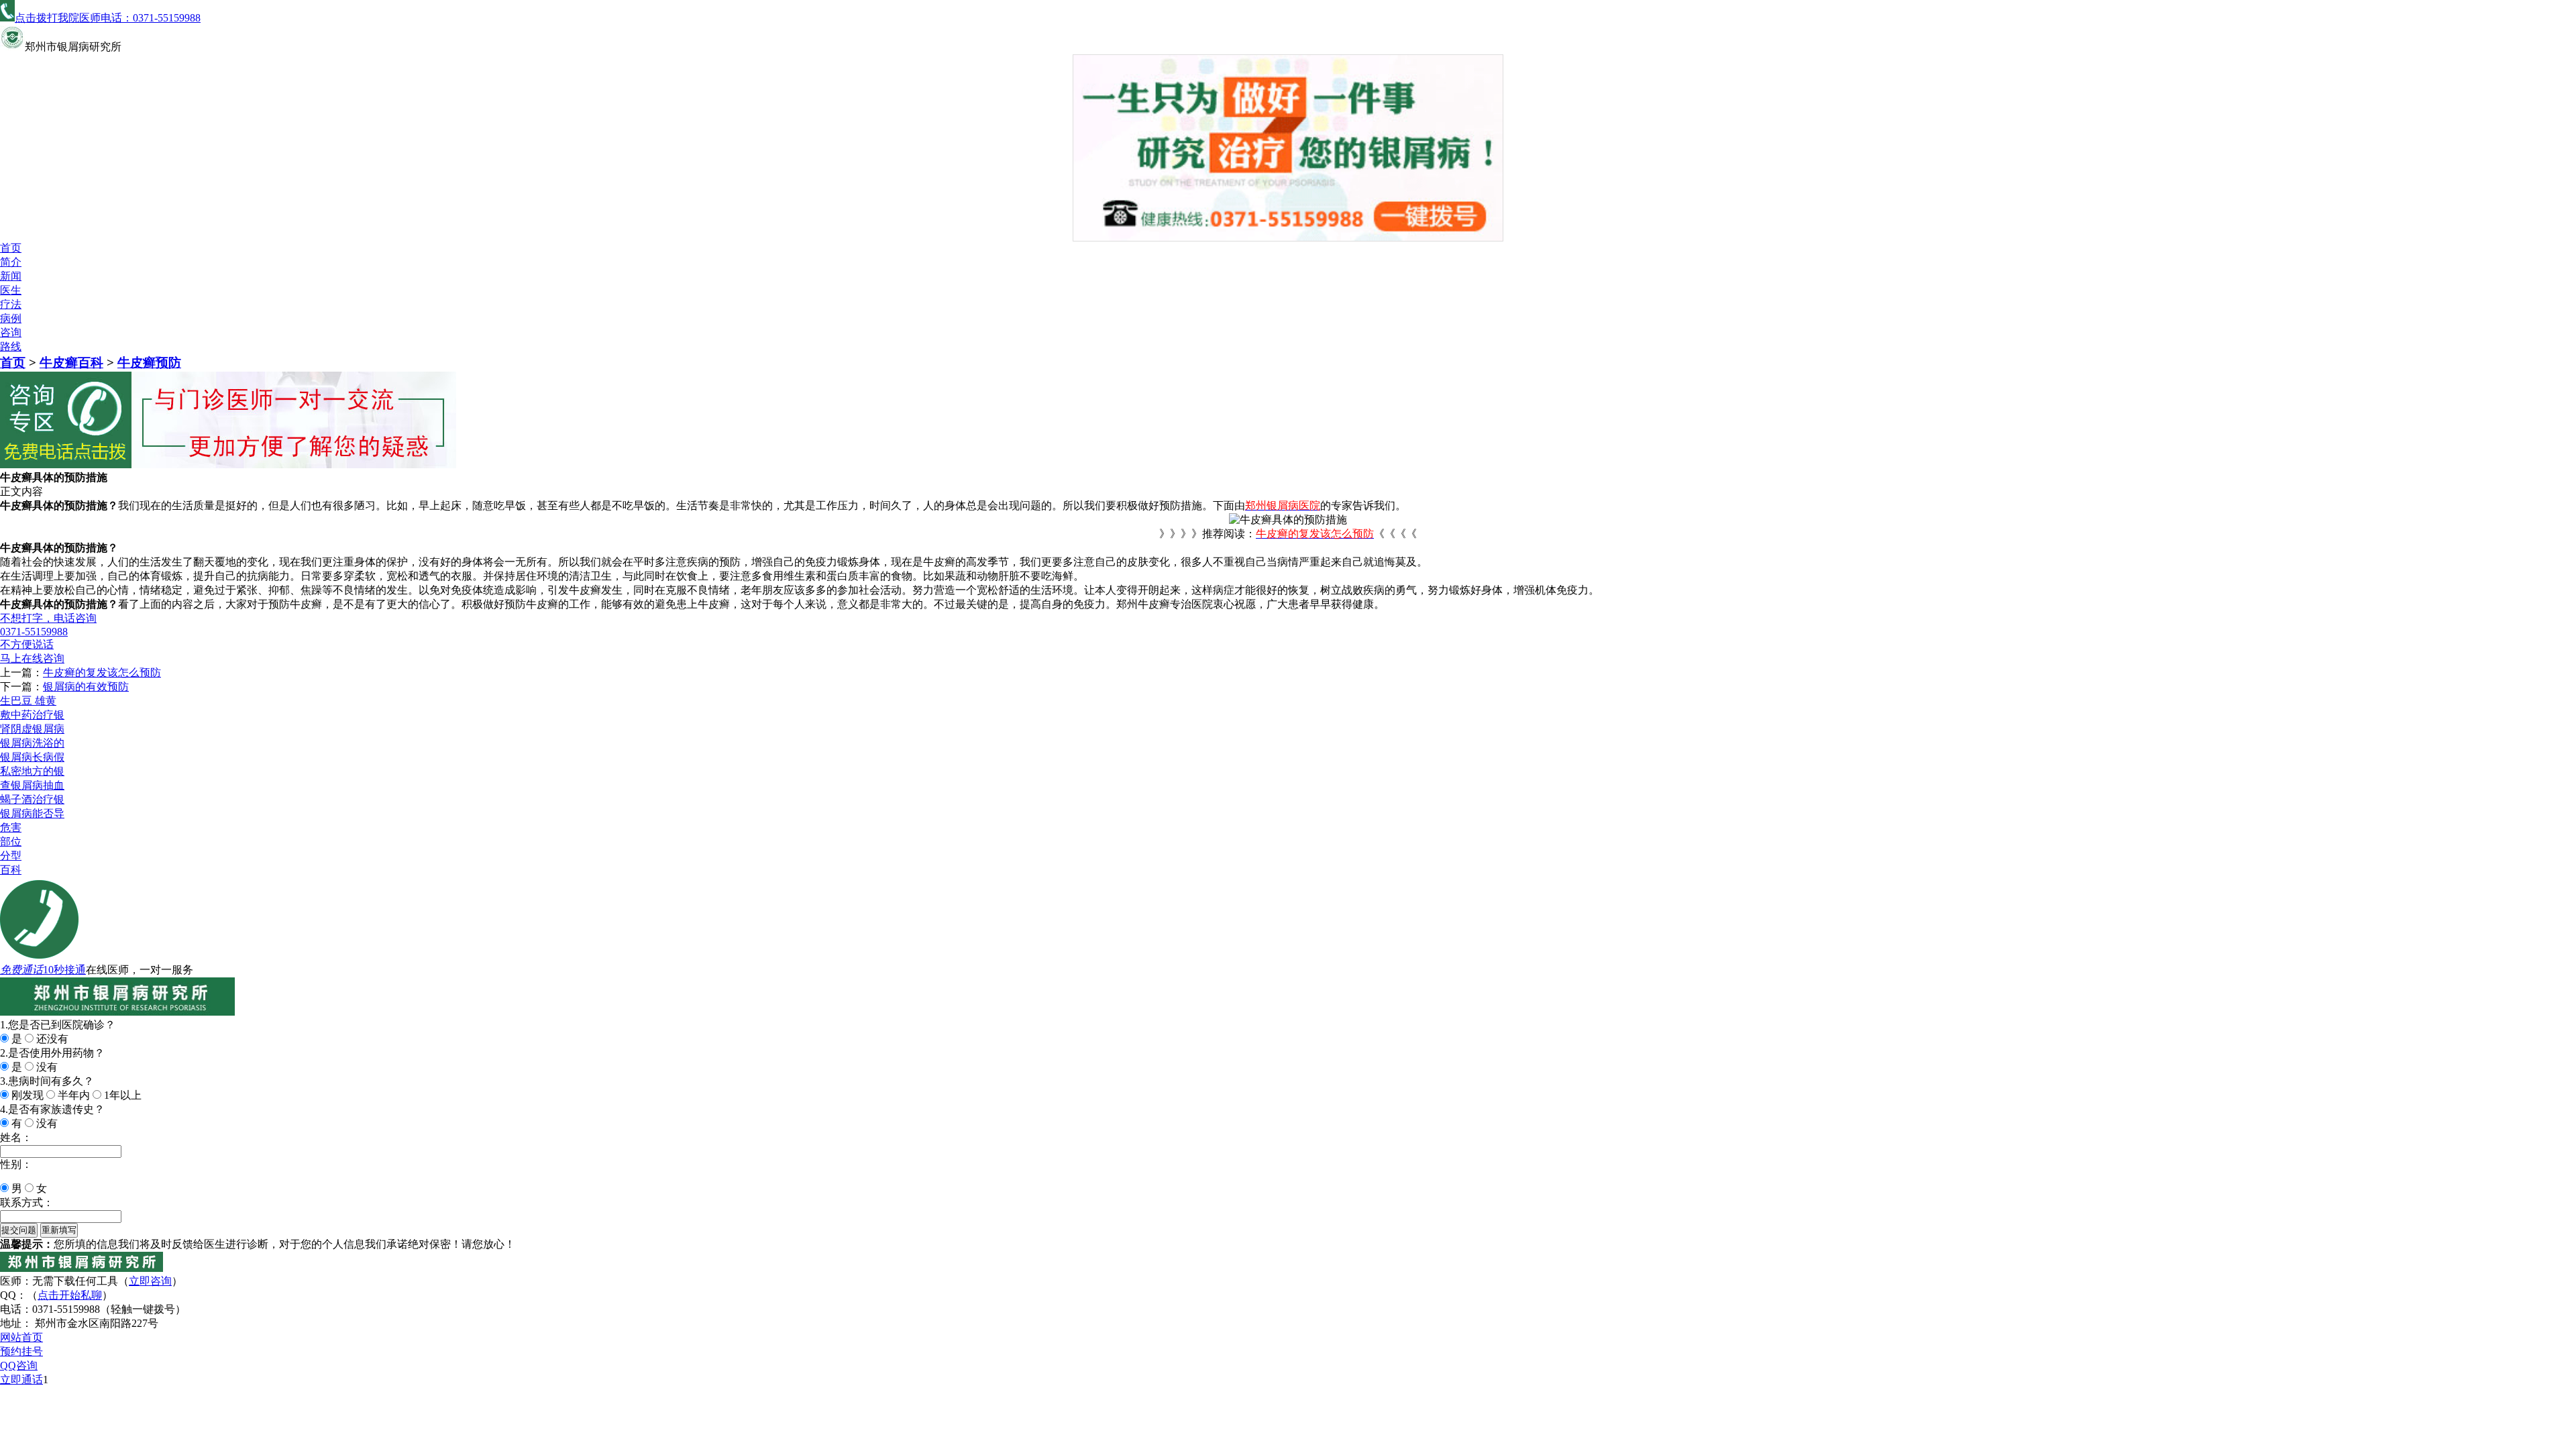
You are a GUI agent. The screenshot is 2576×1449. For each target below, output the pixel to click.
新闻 (11, 276)
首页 (11, 248)
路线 (11, 346)
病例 (11, 318)
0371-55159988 (34, 632)
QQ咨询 (19, 1365)
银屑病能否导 (32, 813)
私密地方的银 (32, 771)
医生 (11, 290)
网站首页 (21, 1337)
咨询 (11, 332)
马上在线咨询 (32, 658)
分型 (11, 856)
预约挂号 (21, 1351)
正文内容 (21, 491)
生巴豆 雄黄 (28, 701)
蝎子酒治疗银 (32, 799)
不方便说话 (27, 644)
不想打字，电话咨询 (48, 618)
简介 (11, 262)
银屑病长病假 (32, 757)
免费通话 (21, 970)
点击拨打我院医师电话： (108, 18)
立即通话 (21, 1380)
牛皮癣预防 (149, 363)
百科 (11, 870)
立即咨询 (150, 1281)
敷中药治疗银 (32, 715)
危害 (11, 827)
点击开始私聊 (70, 1295)
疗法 (11, 304)
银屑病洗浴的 (32, 743)
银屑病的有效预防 (86, 687)
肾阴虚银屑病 (32, 729)
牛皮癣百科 (71, 363)
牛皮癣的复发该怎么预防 (102, 673)
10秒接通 (64, 970)
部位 (11, 842)
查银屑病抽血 (32, 785)
